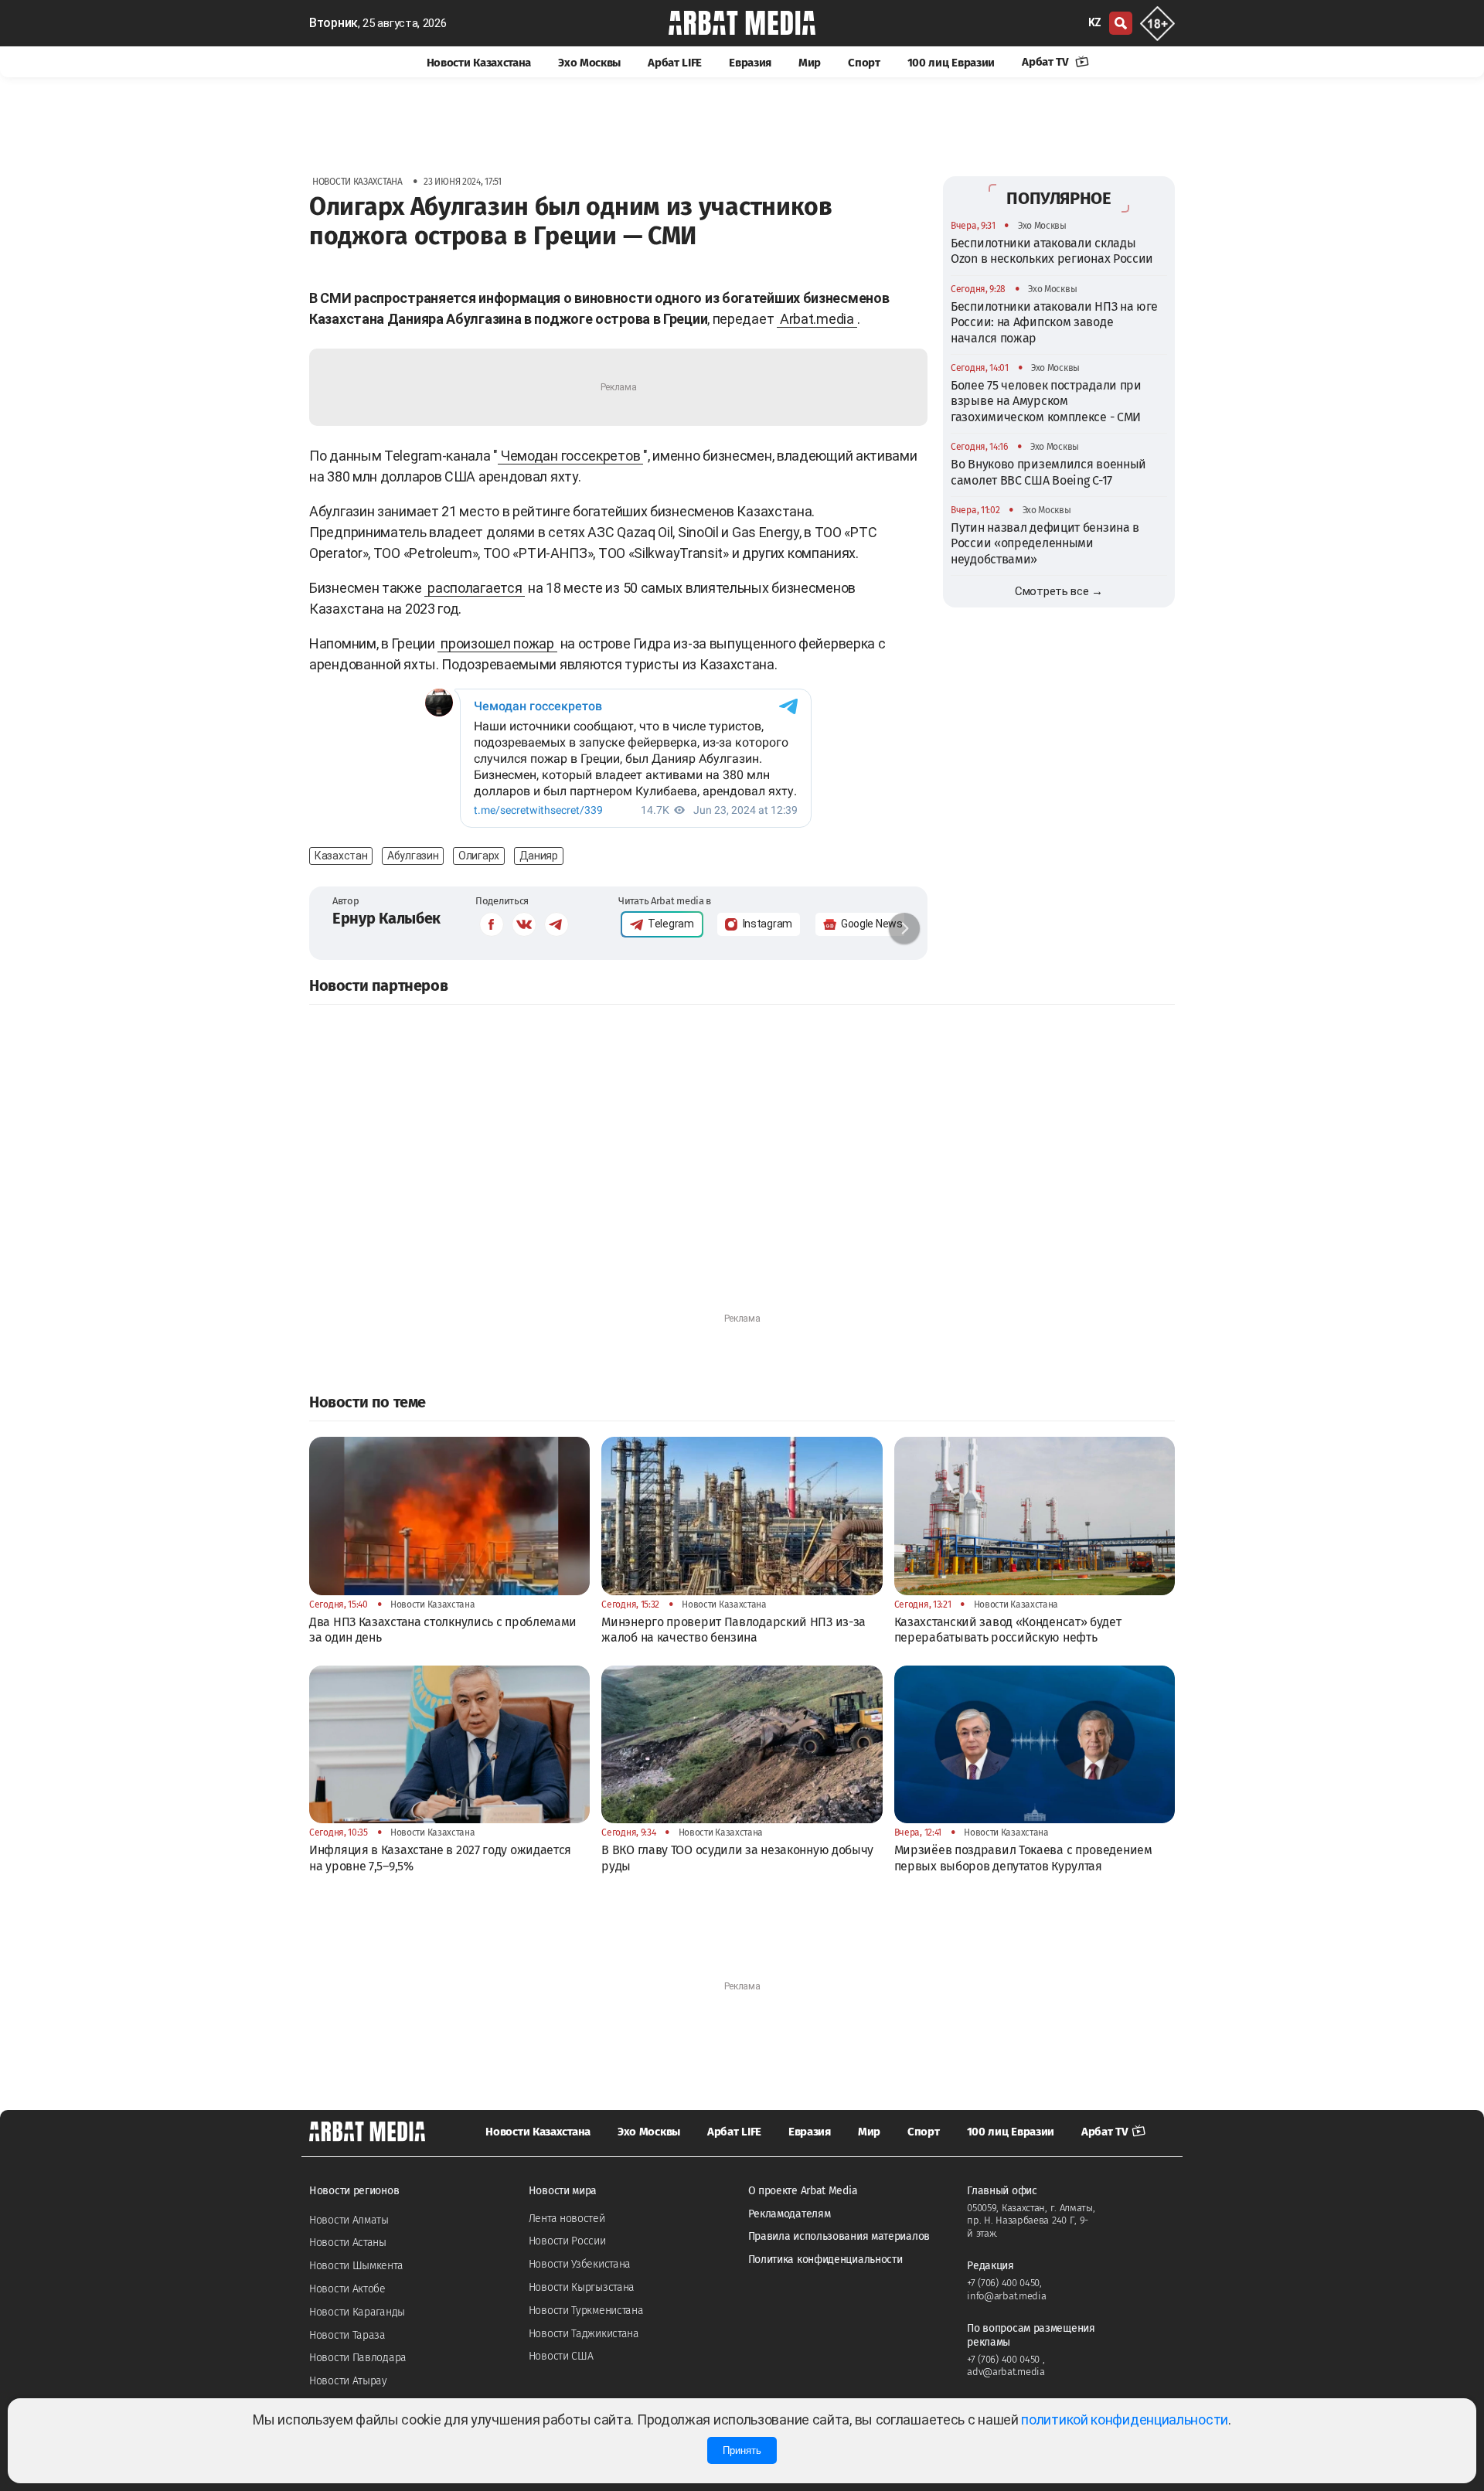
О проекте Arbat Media (803, 2191)
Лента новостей (567, 2219)
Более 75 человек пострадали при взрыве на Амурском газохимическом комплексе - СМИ (1046, 401)
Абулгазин (413, 856)
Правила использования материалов (839, 2236)
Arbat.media (817, 319)
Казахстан (341, 856)
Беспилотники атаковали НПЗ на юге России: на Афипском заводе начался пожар (1054, 322)
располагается (475, 588)
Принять (742, 2450)
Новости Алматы (349, 2220)
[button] (904, 928)
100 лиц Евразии (951, 63)
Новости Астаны (348, 2243)
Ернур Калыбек (386, 918)
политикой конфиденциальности (1125, 2420)
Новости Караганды (357, 2312)
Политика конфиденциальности (825, 2260)
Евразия (750, 63)
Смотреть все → (1059, 591)
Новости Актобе (347, 2289)
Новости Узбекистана (580, 2264)
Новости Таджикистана (584, 2334)
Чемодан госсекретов (570, 456)
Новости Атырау (348, 2381)
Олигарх (479, 856)
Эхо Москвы (589, 63)
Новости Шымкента (356, 2266)
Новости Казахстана (479, 63)
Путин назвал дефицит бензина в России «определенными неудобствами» (1045, 543)
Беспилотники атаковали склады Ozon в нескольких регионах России (1052, 251)
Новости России (567, 2241)
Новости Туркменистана (586, 2311)
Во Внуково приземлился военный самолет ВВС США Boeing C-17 (1048, 472)
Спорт (864, 63)
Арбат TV (1047, 62)
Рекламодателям (790, 2214)
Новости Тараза (347, 2335)
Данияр (539, 856)
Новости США (561, 2356)
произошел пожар (497, 643)
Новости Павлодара (358, 2358)
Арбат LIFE (675, 63)
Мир (810, 63)
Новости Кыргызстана (582, 2287)
